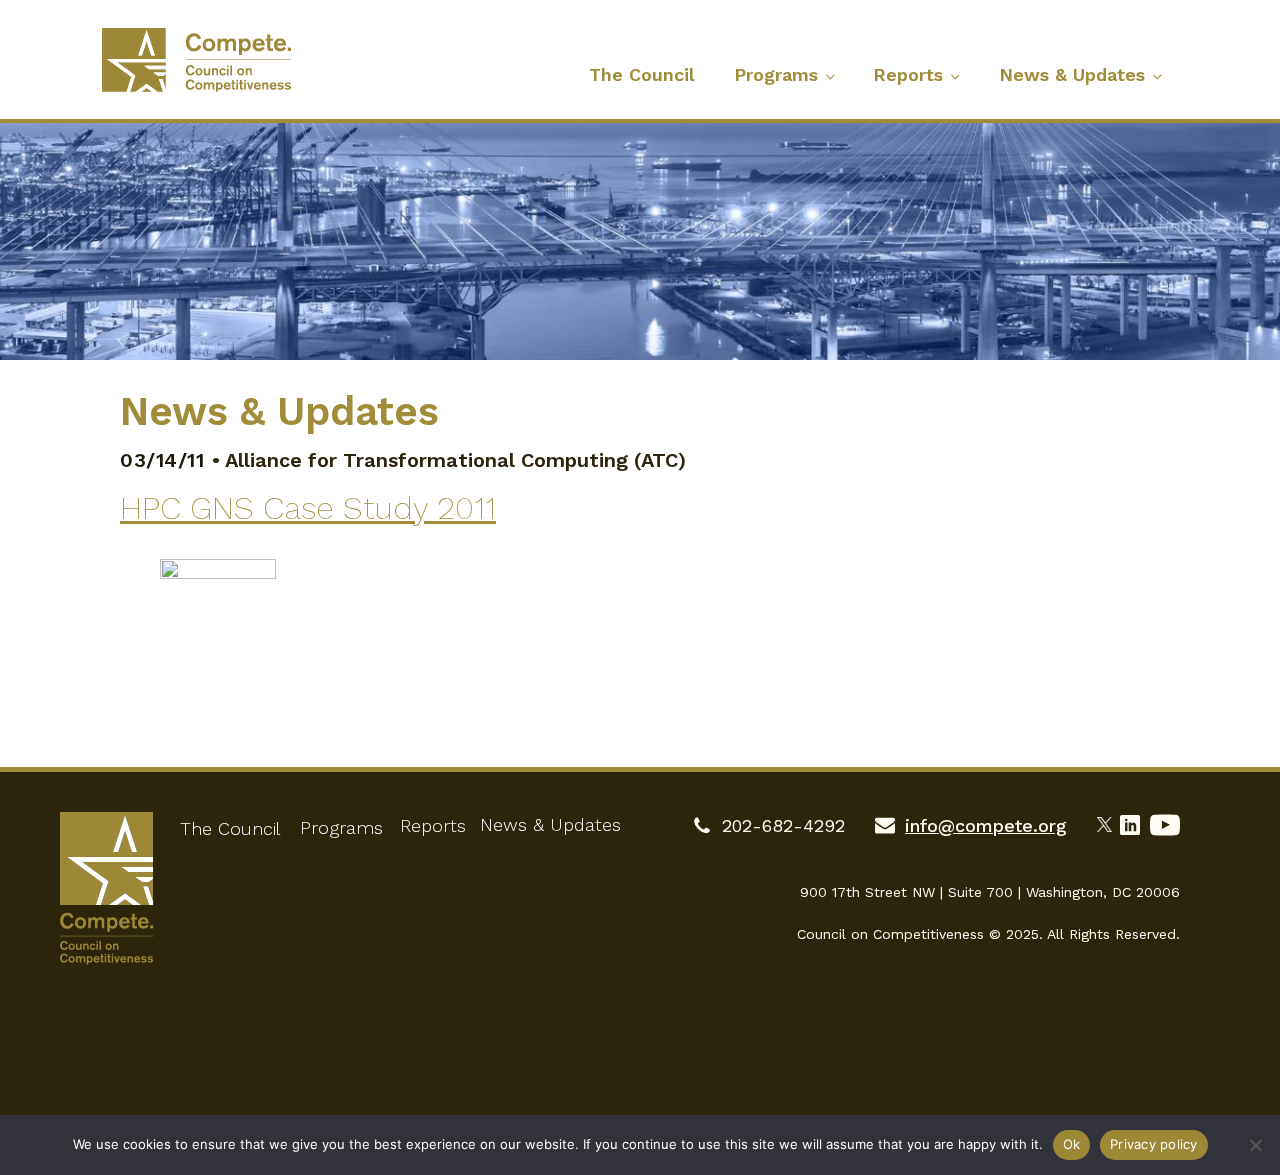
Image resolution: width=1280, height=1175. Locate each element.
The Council (641, 74)
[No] (1255, 1145)
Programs (776, 74)
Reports (908, 74)
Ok (1072, 1144)
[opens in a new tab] (1108, 822)
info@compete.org (986, 825)
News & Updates (1072, 74)
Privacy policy (1154, 1144)
